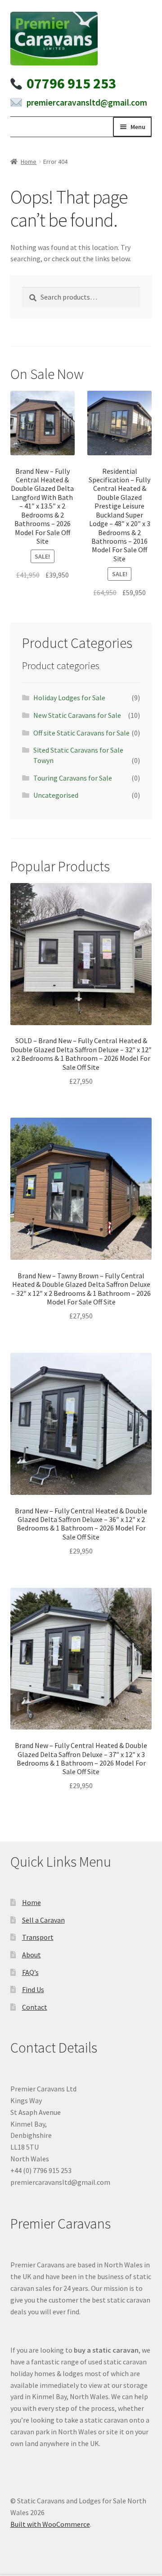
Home (29, 162)
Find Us (33, 1989)
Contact (35, 2007)
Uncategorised (56, 795)
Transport (38, 1937)
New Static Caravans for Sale (77, 715)
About (31, 1955)
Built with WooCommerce (50, 2524)
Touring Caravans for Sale (73, 778)
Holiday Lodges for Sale (69, 698)
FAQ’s (30, 1972)
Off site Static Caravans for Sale (81, 733)
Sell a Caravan (43, 1920)
